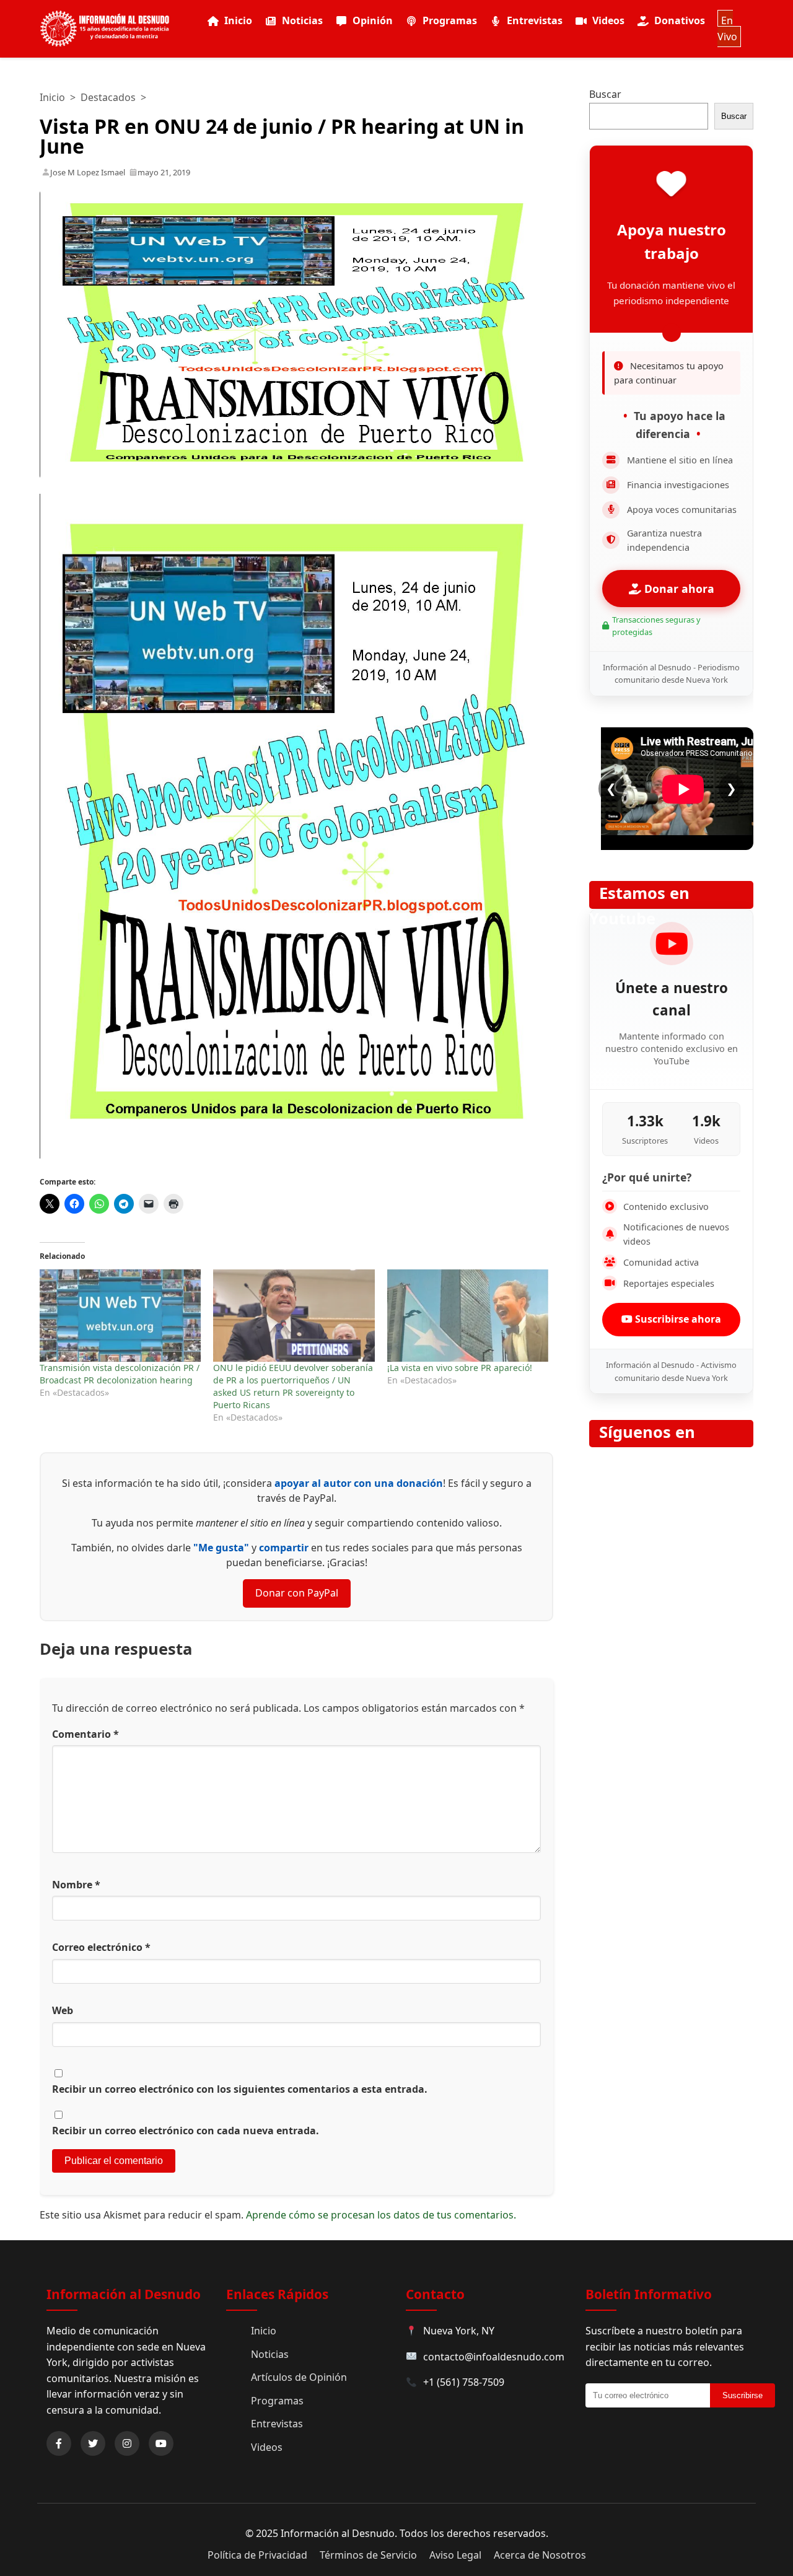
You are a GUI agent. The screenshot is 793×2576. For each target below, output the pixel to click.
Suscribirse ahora (677, 1319)
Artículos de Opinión (299, 2377)
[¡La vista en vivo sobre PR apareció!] (468, 1316)
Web (63, 2010)
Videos (608, 20)
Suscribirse (743, 2395)
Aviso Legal (455, 2555)
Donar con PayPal (297, 1593)
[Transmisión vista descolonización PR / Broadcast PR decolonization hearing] (120, 1316)
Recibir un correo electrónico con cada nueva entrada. (186, 2131)
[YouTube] (161, 2443)
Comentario (85, 1734)
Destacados (108, 97)
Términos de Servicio (368, 2555)
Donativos (680, 20)
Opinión (373, 20)
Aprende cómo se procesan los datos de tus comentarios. (381, 2215)
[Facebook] (59, 2443)
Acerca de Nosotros (540, 2555)
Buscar (605, 94)
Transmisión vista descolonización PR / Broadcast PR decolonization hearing (120, 1374)
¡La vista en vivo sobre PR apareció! (460, 1368)
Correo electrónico (101, 1947)
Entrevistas (535, 20)
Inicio (238, 20)
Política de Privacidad (257, 2555)
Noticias (302, 20)
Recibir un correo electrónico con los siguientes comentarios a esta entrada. (240, 2089)
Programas (450, 20)
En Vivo (727, 28)
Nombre (76, 1885)
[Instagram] (127, 2443)
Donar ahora (678, 589)
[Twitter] (93, 2443)
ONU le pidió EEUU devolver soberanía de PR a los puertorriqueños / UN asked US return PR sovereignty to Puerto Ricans (293, 1386)
